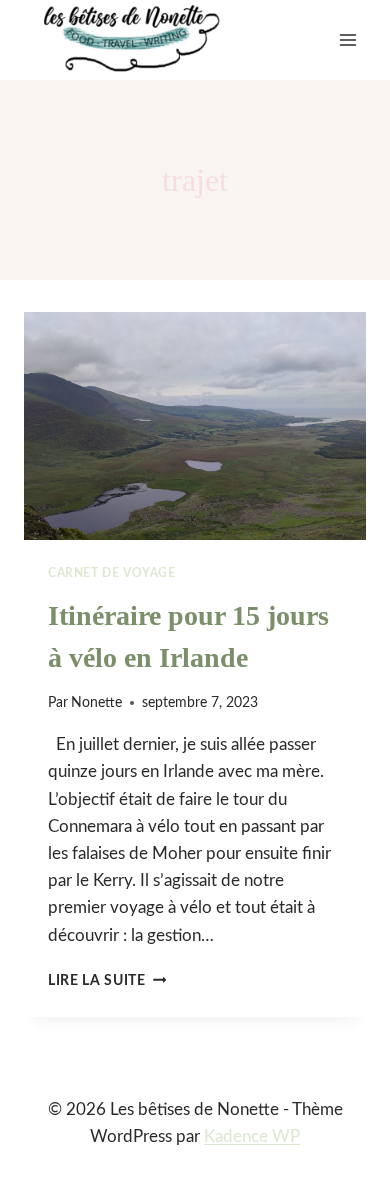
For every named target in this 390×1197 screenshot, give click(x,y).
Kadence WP (252, 1136)
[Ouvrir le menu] (347, 39)
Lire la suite (107, 981)
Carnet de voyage (112, 573)
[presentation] (195, 426)
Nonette (96, 703)
